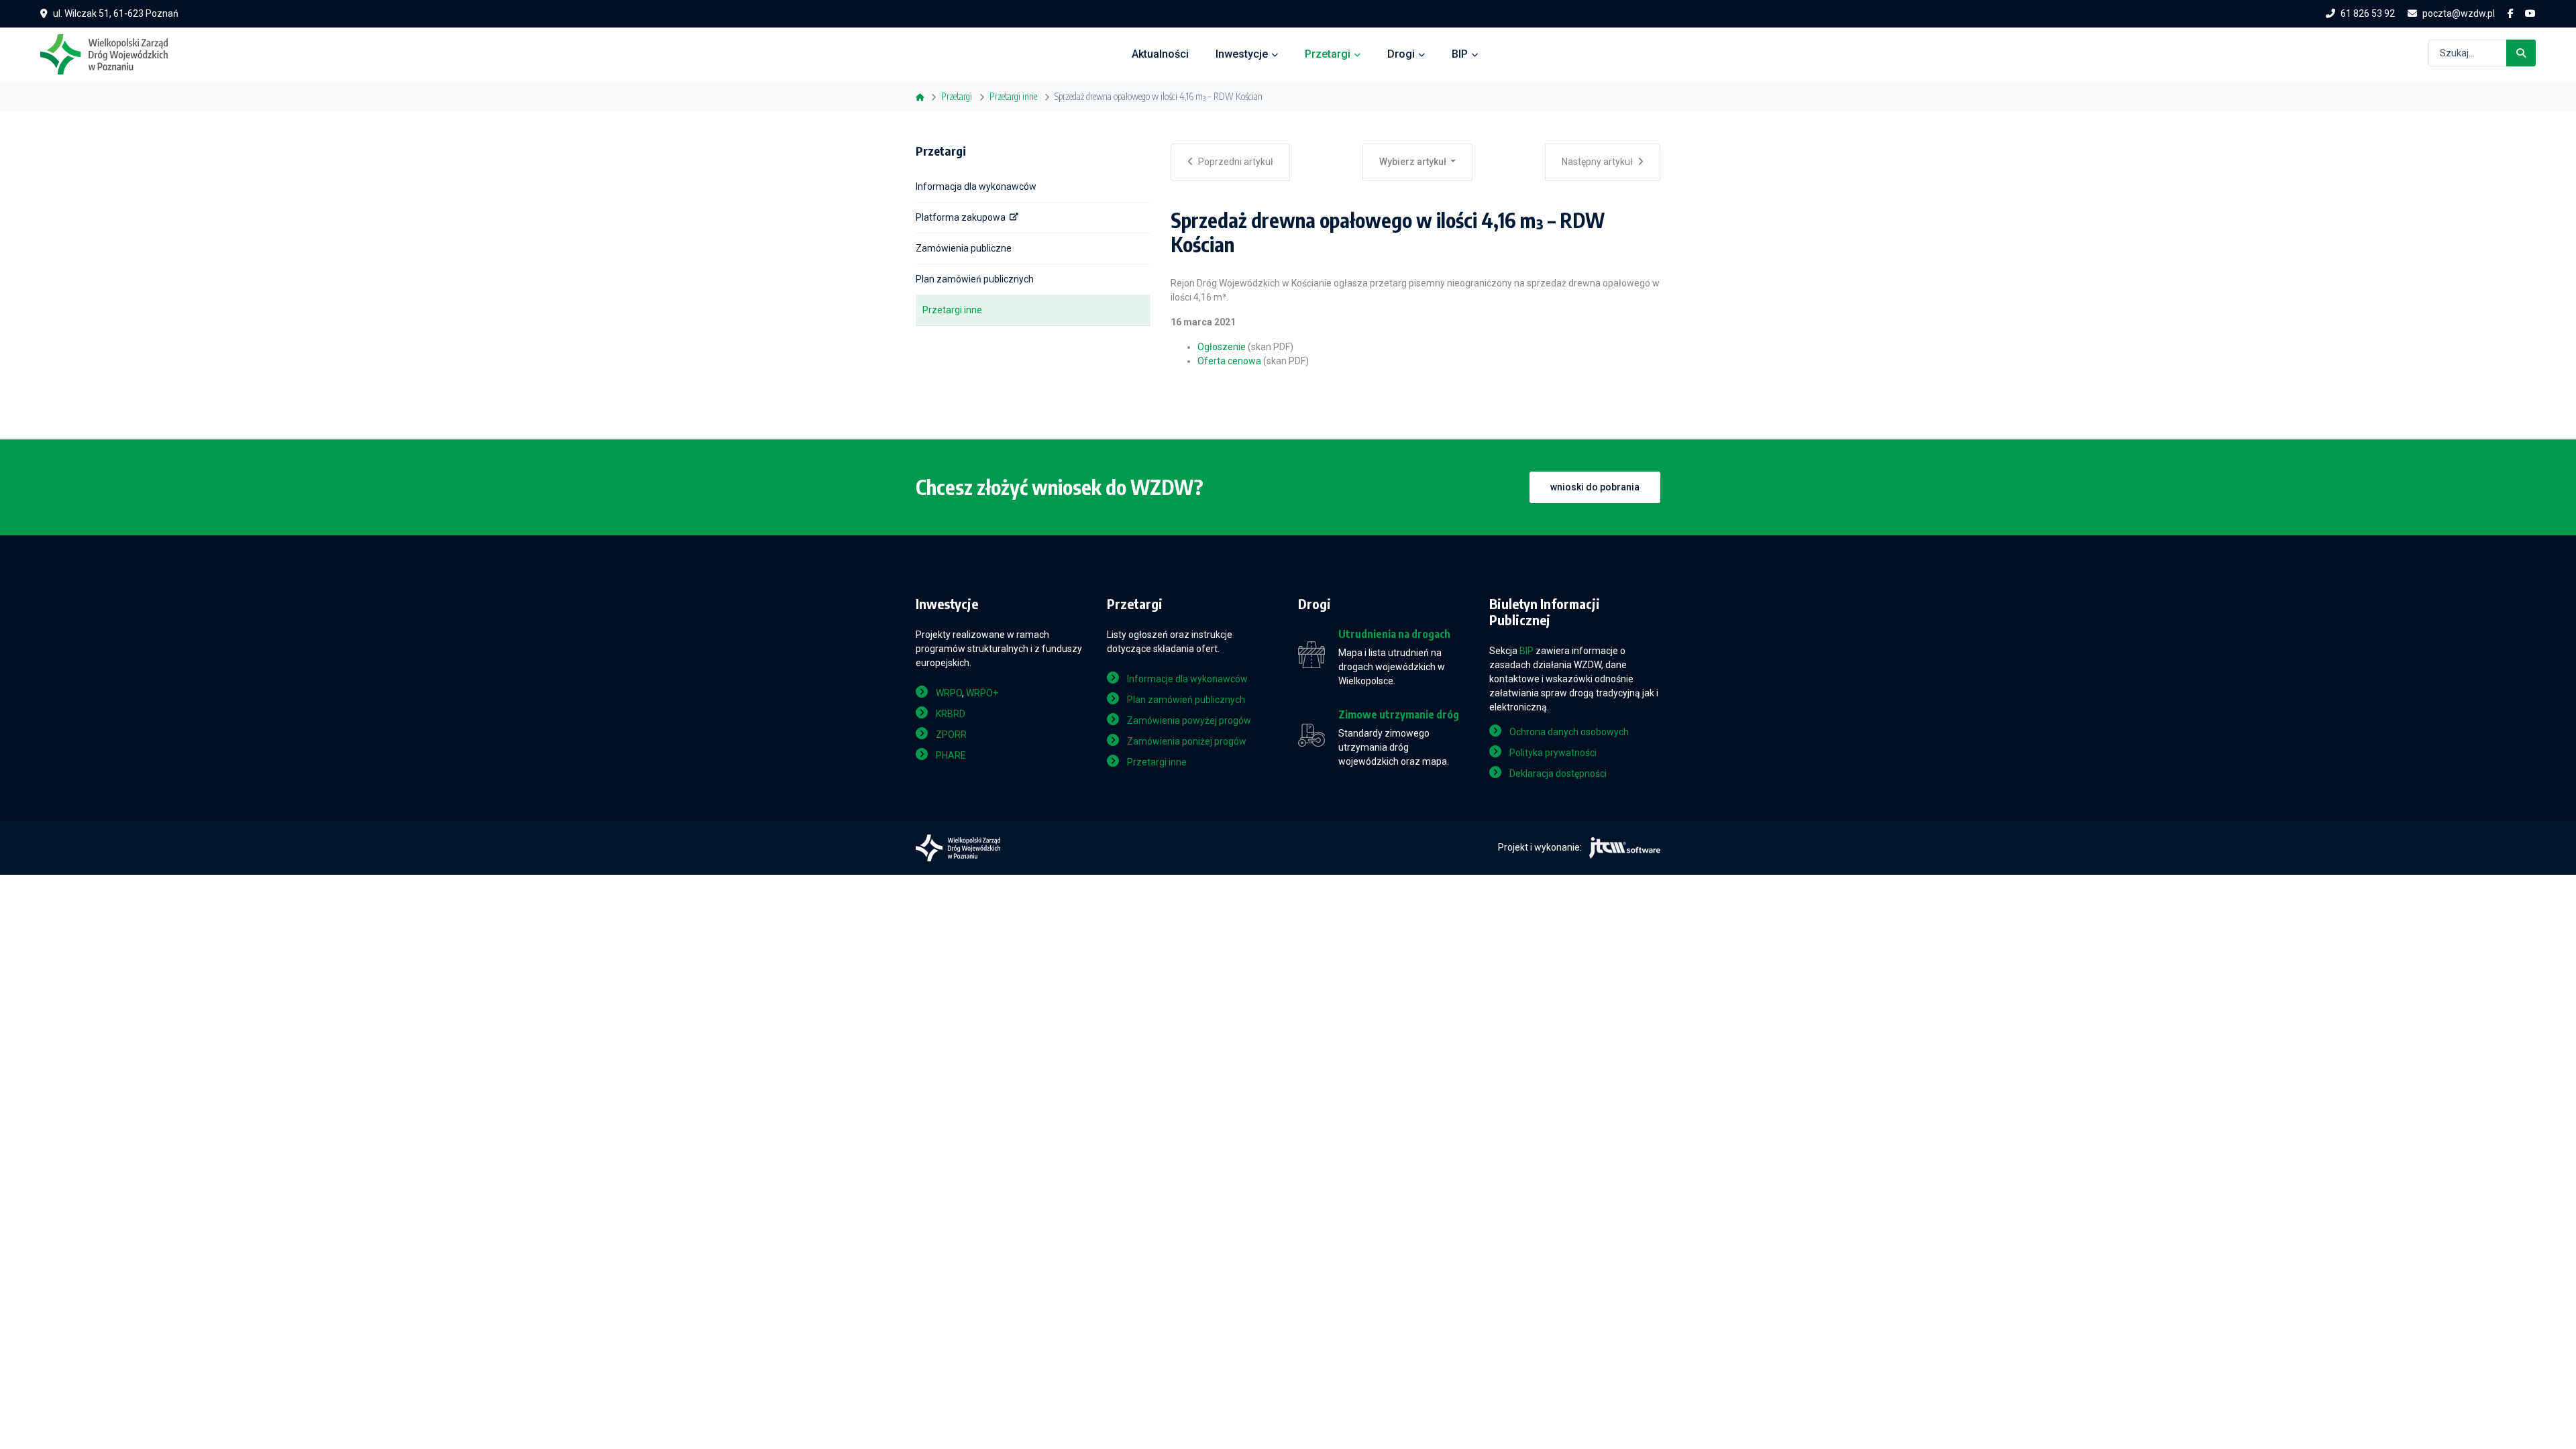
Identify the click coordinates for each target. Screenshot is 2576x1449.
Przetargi (1328, 54)
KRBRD (951, 714)
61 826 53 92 (2368, 13)
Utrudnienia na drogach (1394, 634)
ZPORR (951, 735)
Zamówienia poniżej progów (1187, 741)
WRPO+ (982, 693)
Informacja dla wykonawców (976, 186)
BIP (1460, 54)
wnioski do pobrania (1595, 487)
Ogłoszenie (1222, 347)
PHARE (951, 755)
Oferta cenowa (1229, 361)
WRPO (949, 693)
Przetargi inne (952, 310)
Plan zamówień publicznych (975, 279)
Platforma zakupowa (961, 217)
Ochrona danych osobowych (1569, 732)
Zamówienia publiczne (964, 248)
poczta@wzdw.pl (2459, 13)
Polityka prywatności (1553, 753)
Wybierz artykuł (1414, 162)
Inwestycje (1242, 54)
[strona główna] (111, 53)
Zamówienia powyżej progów (1189, 720)
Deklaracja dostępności (1558, 773)
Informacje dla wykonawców (1187, 679)
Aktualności (1160, 54)
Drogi (1401, 54)
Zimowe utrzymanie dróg (1399, 715)
